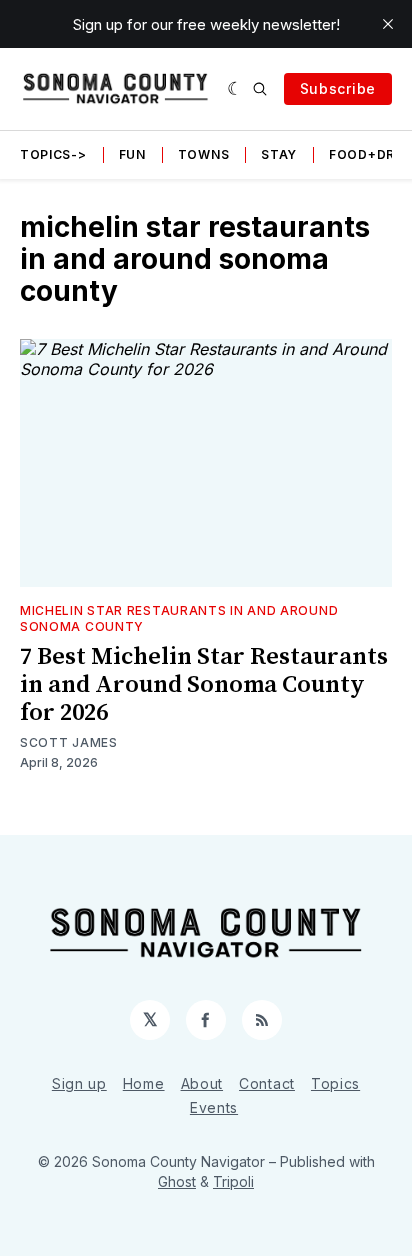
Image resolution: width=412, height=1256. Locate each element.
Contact (267, 1083)
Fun (132, 154)
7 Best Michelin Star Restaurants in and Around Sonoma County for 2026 (204, 685)
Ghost (177, 1181)
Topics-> (53, 154)
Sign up (79, 1083)
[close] (388, 24)
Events (214, 1107)
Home (144, 1083)
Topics (335, 1083)
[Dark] (235, 89)
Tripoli (233, 1181)
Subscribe (338, 88)
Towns (204, 154)
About (202, 1083)
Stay (279, 154)
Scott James (69, 742)
